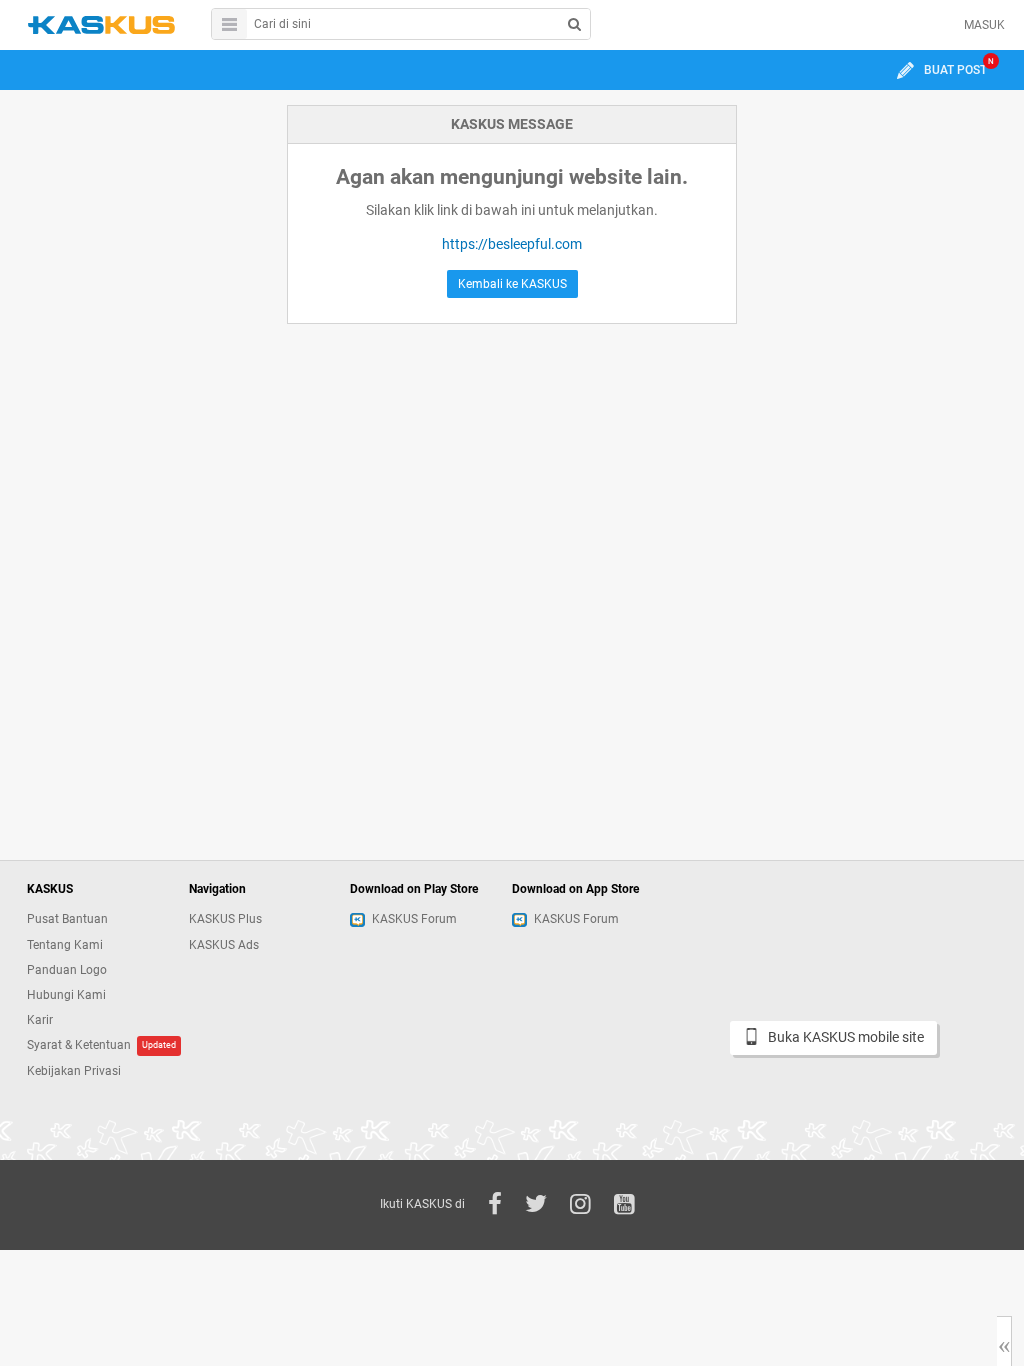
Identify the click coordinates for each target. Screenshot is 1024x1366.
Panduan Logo (67, 970)
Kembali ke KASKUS (512, 284)
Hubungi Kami (66, 995)
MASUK (984, 25)
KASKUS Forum (414, 919)
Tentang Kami (65, 945)
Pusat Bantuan (67, 919)
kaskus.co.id (101, 24)
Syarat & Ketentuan (79, 1045)
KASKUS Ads (224, 945)
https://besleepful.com (512, 244)
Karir (40, 1020)
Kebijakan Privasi (74, 1071)
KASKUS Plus (225, 919)
